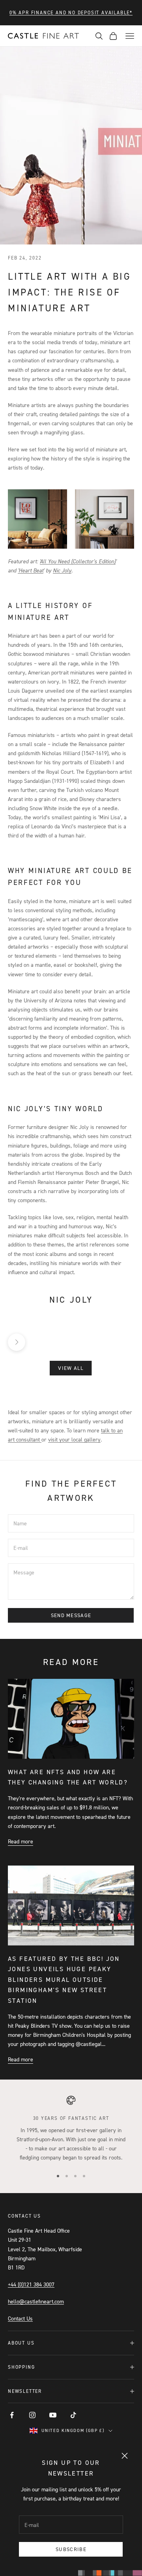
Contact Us (20, 2318)
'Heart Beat (31, 570)
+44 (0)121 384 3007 (31, 2284)
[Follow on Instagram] (32, 2415)
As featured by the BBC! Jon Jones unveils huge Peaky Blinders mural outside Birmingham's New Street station (64, 1979)
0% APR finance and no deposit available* (71, 12)
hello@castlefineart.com (36, 2301)
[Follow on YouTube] (53, 2415)
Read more (21, 1841)
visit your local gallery (74, 1439)
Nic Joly (62, 570)
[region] (71, 2129)
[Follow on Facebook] (12, 2415)
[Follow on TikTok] (73, 2415)
